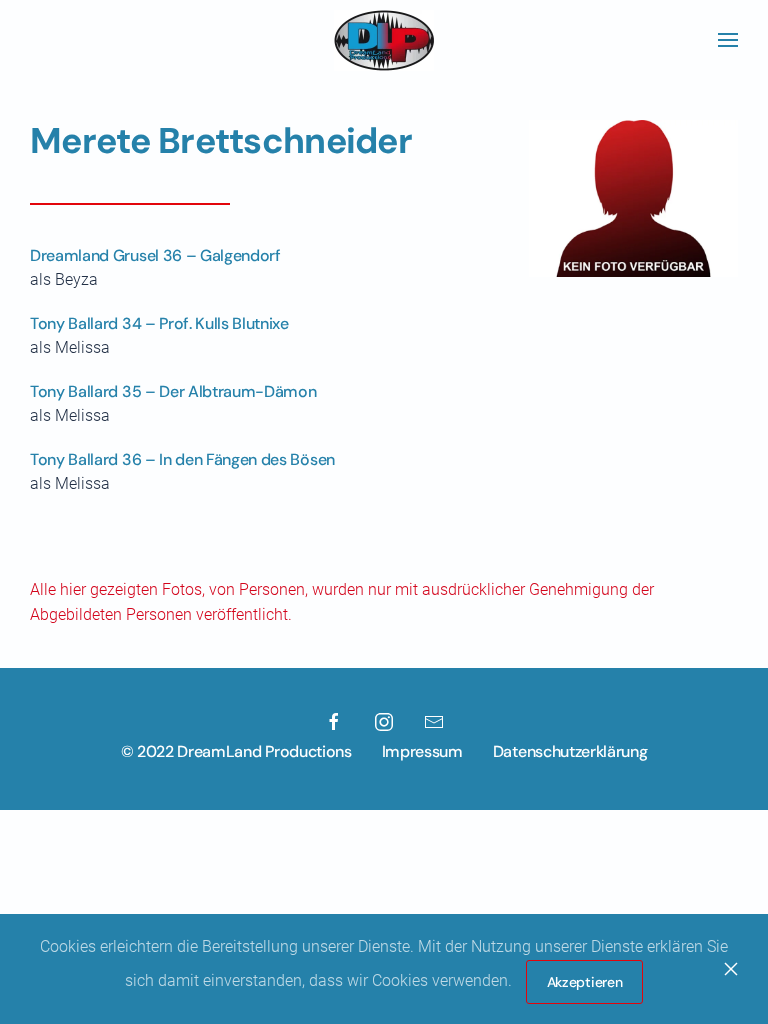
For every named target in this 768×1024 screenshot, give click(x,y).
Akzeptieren (585, 982)
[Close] (731, 969)
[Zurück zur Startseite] (384, 40)
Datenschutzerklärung (570, 751)
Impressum (422, 751)
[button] (728, 40)
